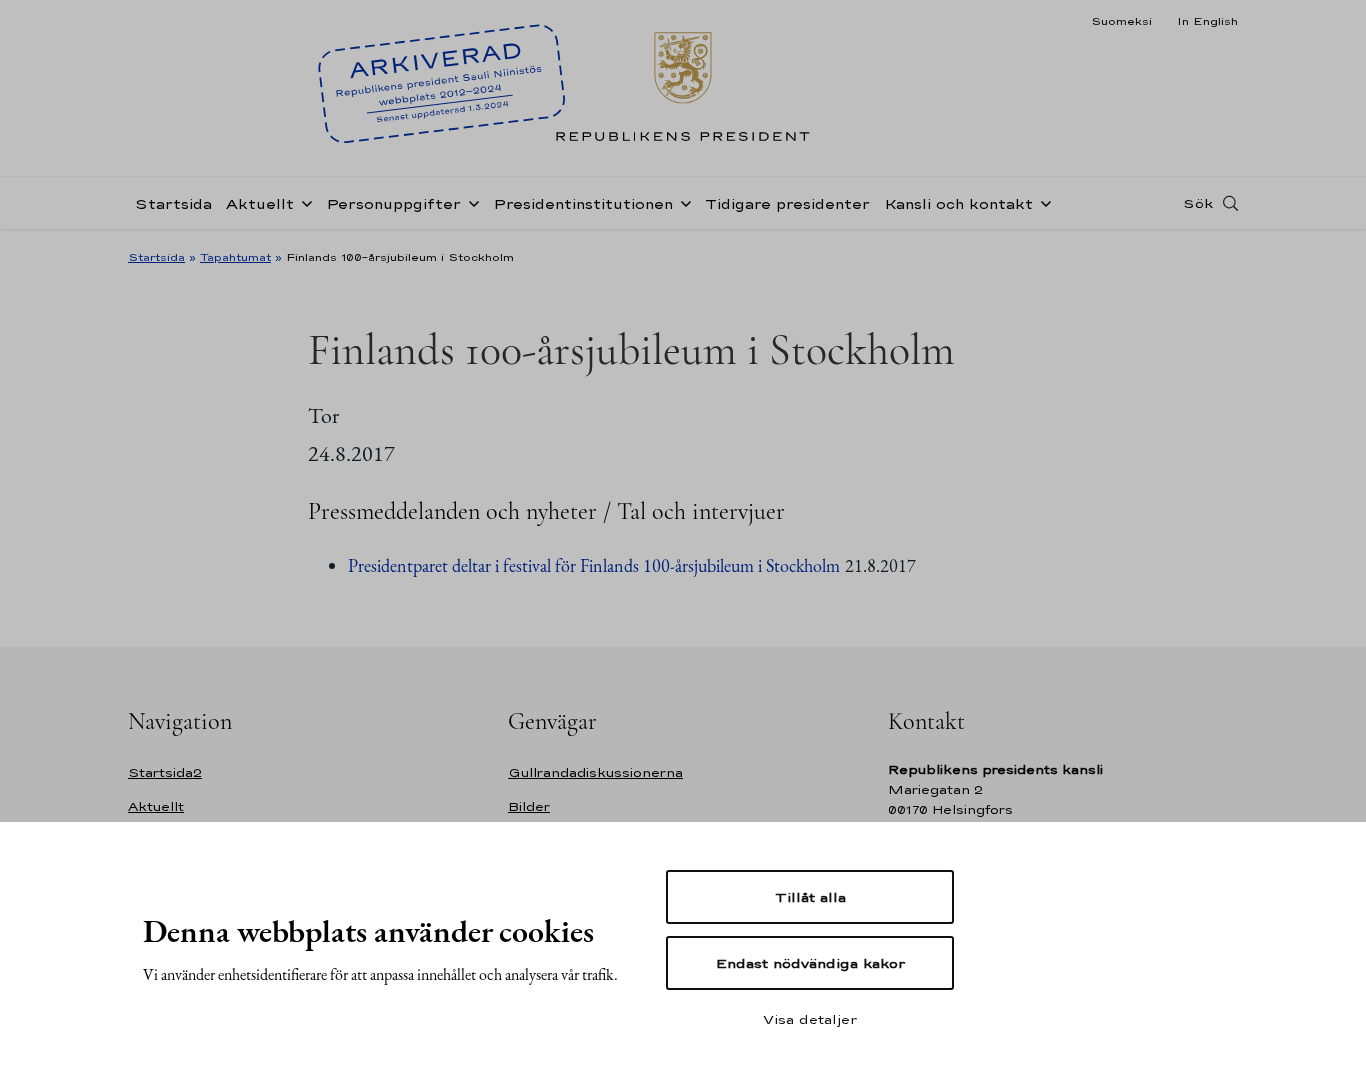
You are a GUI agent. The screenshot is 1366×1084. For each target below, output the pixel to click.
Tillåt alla (810, 897)
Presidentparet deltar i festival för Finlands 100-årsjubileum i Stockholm (594, 565)
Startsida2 (165, 772)
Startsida (173, 203)
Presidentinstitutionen (583, 203)
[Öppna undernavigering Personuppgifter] (470, 202)
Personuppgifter (393, 203)
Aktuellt (260, 203)
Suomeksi (1121, 21)
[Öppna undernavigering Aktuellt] (303, 202)
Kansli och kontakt (958, 203)
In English (1207, 21)
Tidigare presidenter (787, 203)
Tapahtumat (235, 257)
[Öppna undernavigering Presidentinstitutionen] (682, 202)
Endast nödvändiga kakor (810, 963)
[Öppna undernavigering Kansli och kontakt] (1042, 202)
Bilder (529, 806)
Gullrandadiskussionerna (595, 772)
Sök (1198, 203)
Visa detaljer (810, 1019)
